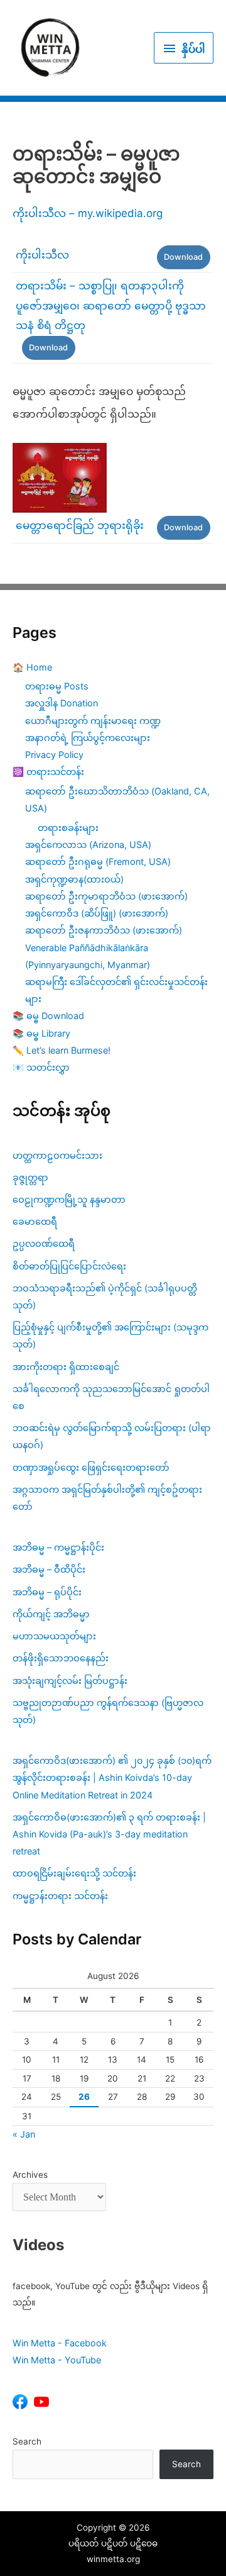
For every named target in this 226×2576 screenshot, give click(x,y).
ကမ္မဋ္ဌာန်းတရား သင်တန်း (60, 1896)
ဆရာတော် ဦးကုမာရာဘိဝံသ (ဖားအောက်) (106, 896)
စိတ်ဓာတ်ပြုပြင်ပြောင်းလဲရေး (69, 1266)
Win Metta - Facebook (60, 2343)
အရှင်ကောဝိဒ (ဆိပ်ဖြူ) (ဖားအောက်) (97, 913)
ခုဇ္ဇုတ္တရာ (30, 1177)
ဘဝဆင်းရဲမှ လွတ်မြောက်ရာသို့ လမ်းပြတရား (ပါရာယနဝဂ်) (112, 1436)
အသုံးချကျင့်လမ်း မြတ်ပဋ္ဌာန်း (71, 1681)
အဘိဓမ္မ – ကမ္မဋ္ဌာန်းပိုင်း (58, 1547)
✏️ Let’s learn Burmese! (62, 1050)
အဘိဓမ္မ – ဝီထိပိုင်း (49, 1569)
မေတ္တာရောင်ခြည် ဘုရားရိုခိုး (80, 525)
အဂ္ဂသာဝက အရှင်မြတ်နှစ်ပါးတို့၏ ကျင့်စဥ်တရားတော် (107, 1498)
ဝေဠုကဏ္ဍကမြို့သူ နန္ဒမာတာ (69, 1199)
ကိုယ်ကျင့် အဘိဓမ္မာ (51, 1614)
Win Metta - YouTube (57, 2360)
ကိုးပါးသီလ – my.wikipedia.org (88, 213)
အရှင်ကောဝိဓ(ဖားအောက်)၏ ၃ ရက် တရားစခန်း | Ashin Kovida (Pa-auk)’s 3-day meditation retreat (109, 1834)
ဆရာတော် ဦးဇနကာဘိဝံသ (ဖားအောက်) (104, 930)
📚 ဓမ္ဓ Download (48, 1016)
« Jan (24, 2134)
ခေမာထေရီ (35, 1221)
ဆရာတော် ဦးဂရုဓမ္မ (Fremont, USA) (98, 861)
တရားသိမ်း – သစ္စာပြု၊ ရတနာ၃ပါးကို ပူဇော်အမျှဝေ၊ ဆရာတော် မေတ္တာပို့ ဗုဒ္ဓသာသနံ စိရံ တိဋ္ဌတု (111, 305)
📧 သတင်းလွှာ (41, 1067)
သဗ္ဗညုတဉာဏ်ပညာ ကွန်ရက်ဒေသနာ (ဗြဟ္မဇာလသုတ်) (108, 1711)
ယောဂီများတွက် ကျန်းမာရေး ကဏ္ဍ (93, 721)
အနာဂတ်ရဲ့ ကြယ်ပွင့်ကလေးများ (88, 738)
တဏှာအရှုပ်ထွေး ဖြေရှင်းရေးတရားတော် (91, 1467)
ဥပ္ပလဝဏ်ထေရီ (44, 1243)
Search (27, 2441)
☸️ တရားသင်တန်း (48, 772)
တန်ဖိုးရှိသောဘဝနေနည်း (61, 1658)
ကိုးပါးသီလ (42, 255)
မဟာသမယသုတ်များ (54, 1636)
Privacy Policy (54, 755)
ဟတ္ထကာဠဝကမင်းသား (57, 1155)
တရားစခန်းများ (68, 828)
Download (183, 257)
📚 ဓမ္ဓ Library (41, 1033)
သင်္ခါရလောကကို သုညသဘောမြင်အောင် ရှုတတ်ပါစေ (111, 1397)
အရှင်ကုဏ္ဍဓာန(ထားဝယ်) (74, 879)
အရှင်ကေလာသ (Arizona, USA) (88, 845)
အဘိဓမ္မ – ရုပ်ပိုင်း (47, 1592)
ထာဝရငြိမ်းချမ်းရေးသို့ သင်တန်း (74, 1873)
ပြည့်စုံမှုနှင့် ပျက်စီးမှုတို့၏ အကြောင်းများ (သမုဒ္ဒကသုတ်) (110, 1335)
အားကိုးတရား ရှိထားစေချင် (66, 1367)
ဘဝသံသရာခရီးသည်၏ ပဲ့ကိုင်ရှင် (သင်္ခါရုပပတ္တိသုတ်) (105, 1296)
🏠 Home (32, 667)
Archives (30, 2175)
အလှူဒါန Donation (62, 703)
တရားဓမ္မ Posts (57, 686)
